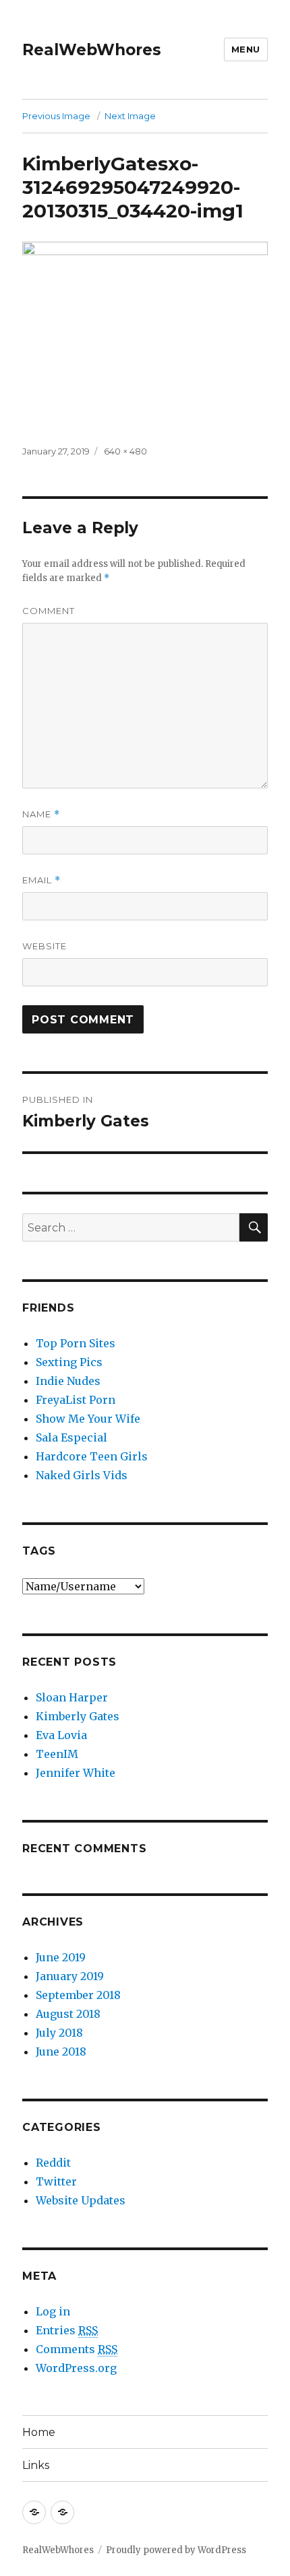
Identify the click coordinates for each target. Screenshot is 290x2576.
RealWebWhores (92, 50)
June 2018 (61, 2052)
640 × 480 (125, 451)
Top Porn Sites (76, 1343)
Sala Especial (71, 1437)
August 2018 (68, 2014)
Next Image (130, 116)
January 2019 (70, 1976)
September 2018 (78, 1995)
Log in (53, 2311)
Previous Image (56, 116)
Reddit (53, 2163)
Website (45, 946)
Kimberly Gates (78, 1716)
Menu (246, 49)
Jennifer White (76, 1773)
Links (36, 2465)
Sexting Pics (69, 1362)
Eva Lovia (61, 1735)
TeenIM (57, 1754)
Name (41, 814)
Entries (67, 2330)
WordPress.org (76, 2368)
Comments (77, 2349)
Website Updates (81, 2200)
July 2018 (59, 2033)
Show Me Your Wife (88, 1419)
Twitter (56, 2181)
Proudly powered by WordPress (176, 2550)
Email (41, 880)
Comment (49, 611)
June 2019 (61, 1957)
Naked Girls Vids (82, 1475)
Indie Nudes (68, 1381)
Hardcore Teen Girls (92, 1456)
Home (39, 2432)
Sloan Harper (72, 1697)
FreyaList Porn (76, 1400)
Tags (39, 1551)
